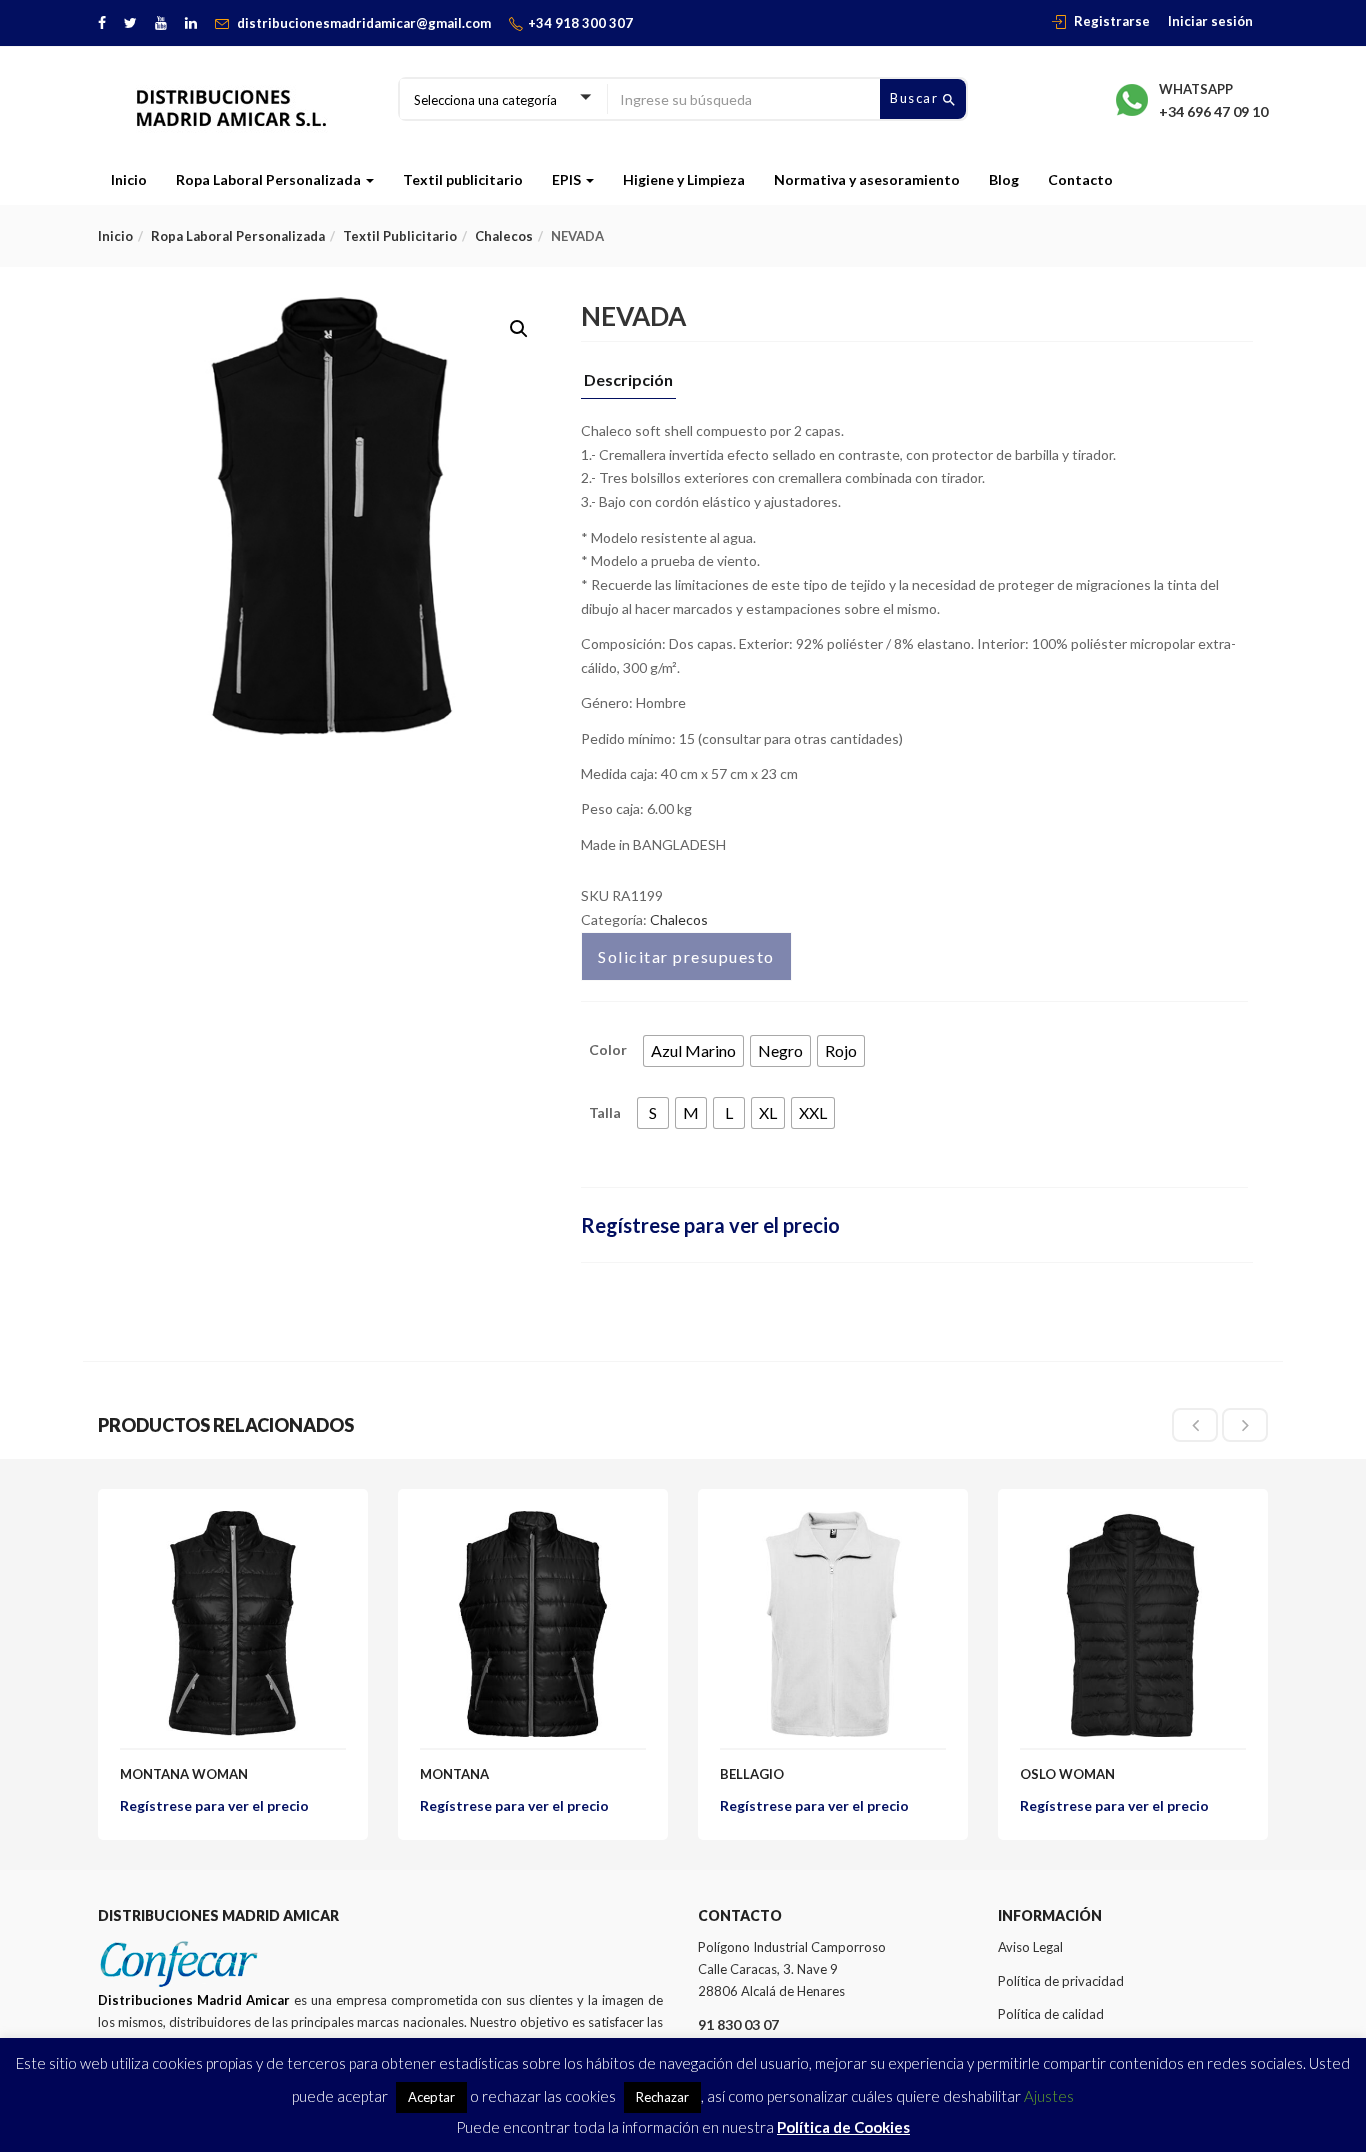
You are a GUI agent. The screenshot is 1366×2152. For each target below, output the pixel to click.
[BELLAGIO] (833, 1522)
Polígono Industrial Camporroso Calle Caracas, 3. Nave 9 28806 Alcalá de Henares (792, 1969)
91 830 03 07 (738, 2024)
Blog (1004, 179)
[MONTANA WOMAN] (233, 1522)
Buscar (916, 98)
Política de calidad (1051, 2014)
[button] (519, 329)
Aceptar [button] (431, 2097)
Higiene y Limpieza (684, 179)
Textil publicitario (463, 179)
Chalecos (504, 236)
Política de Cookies (843, 2127)
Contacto (1080, 179)
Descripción (628, 380)
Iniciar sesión (1210, 21)
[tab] (628, 385)
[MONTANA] (533, 1522)
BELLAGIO (752, 1774)
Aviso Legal (1030, 1947)
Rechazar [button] (662, 2097)
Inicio (129, 179)
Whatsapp (1196, 89)
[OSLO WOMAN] (1133, 1522)
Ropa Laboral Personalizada (270, 179)
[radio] (693, 1051)
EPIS (568, 179)
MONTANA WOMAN (184, 1774)
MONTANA (454, 1774)
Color (608, 1049)
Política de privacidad (1061, 1981)
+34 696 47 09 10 (1213, 111)
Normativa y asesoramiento (867, 179)
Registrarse (1112, 21)
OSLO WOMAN (1067, 1774)
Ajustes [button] (1049, 2096)
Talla (605, 1112)
